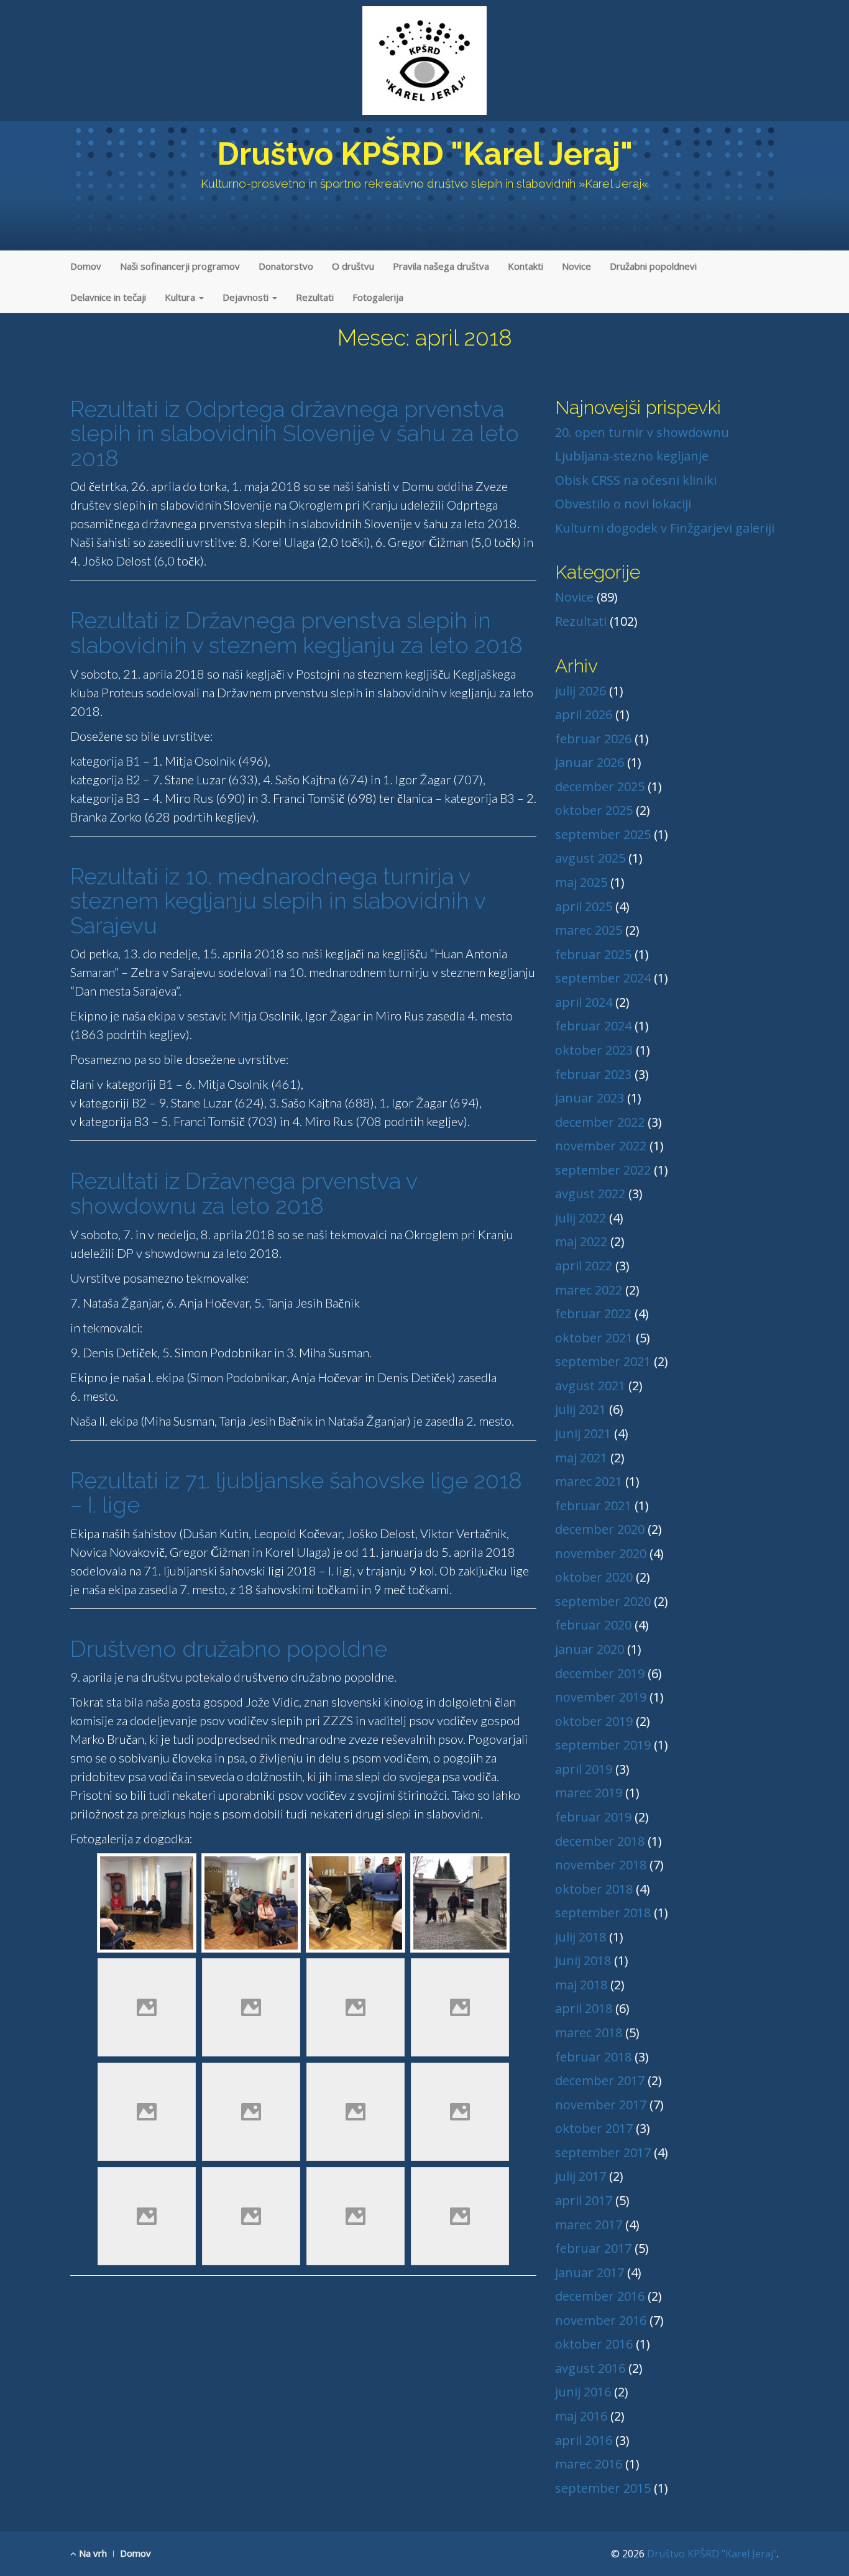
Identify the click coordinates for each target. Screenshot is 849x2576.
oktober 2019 (594, 1721)
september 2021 (603, 1361)
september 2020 (603, 1601)
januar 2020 (590, 1649)
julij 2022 (581, 1218)
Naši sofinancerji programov (180, 266)
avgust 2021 (590, 1386)
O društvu (353, 266)
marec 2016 (589, 2464)
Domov (86, 266)
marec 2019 (589, 1793)
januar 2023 (590, 1098)
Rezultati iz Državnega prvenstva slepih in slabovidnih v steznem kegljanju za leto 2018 (296, 633)
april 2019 (584, 1769)
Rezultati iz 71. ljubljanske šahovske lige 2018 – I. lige (296, 1493)
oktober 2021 (594, 1338)
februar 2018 (593, 2057)
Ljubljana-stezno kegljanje (632, 456)
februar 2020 (593, 1625)
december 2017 (600, 2080)
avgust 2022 (590, 1194)
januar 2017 (590, 2272)
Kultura (181, 297)
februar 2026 (593, 739)
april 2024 (584, 1002)
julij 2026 (581, 691)
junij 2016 (583, 2392)
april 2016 (584, 2440)
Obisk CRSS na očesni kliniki (636, 480)
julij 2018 (581, 1937)
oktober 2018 (594, 1889)
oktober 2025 (594, 810)
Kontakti (525, 266)
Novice (576, 266)
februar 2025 (593, 954)
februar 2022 (593, 1313)
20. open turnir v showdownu (642, 432)
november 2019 (601, 1697)
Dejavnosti (247, 297)
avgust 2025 (590, 858)
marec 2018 (589, 2033)
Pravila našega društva (441, 266)
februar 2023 (593, 1074)
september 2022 (603, 1170)
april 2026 (584, 714)
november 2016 (601, 2320)
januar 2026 (590, 762)
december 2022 (600, 1122)
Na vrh (92, 2553)
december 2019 (600, 1673)
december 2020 (600, 1529)
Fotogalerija (378, 297)
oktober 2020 (594, 1577)
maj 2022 (581, 1241)
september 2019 (603, 1745)
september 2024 (603, 978)
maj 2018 (581, 1985)
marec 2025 (589, 930)
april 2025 (584, 906)
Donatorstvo (286, 266)
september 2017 (603, 2152)
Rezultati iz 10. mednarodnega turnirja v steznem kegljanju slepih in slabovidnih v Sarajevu (278, 901)
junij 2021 (583, 1433)
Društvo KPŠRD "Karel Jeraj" (425, 154)
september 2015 (603, 2488)
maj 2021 (581, 1458)
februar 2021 (593, 1506)
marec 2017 (589, 2225)
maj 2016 (581, 2416)
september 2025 (603, 834)
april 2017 (584, 2200)
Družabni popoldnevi (653, 266)
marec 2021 (589, 1481)
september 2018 (603, 1913)
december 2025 (600, 786)
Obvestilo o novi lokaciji (623, 504)
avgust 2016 (590, 2368)
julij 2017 (581, 2176)
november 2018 (601, 1865)
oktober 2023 (594, 1050)
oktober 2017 (594, 2128)
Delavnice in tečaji (108, 297)
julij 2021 (581, 1409)
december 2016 (600, 2296)
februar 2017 (593, 2248)
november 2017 (601, 2105)
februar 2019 (593, 1817)
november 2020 (601, 1553)
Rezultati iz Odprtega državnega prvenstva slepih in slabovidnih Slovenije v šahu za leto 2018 (295, 433)
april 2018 (584, 2008)
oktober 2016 (594, 2344)
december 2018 (600, 1841)
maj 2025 (581, 882)
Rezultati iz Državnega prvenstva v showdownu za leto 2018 (244, 1193)
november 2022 (601, 1146)
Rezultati (315, 297)
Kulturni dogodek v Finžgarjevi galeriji (665, 528)
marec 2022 (589, 1290)
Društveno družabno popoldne (229, 1649)
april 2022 (584, 1266)
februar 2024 (593, 1026)
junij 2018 (583, 1960)
